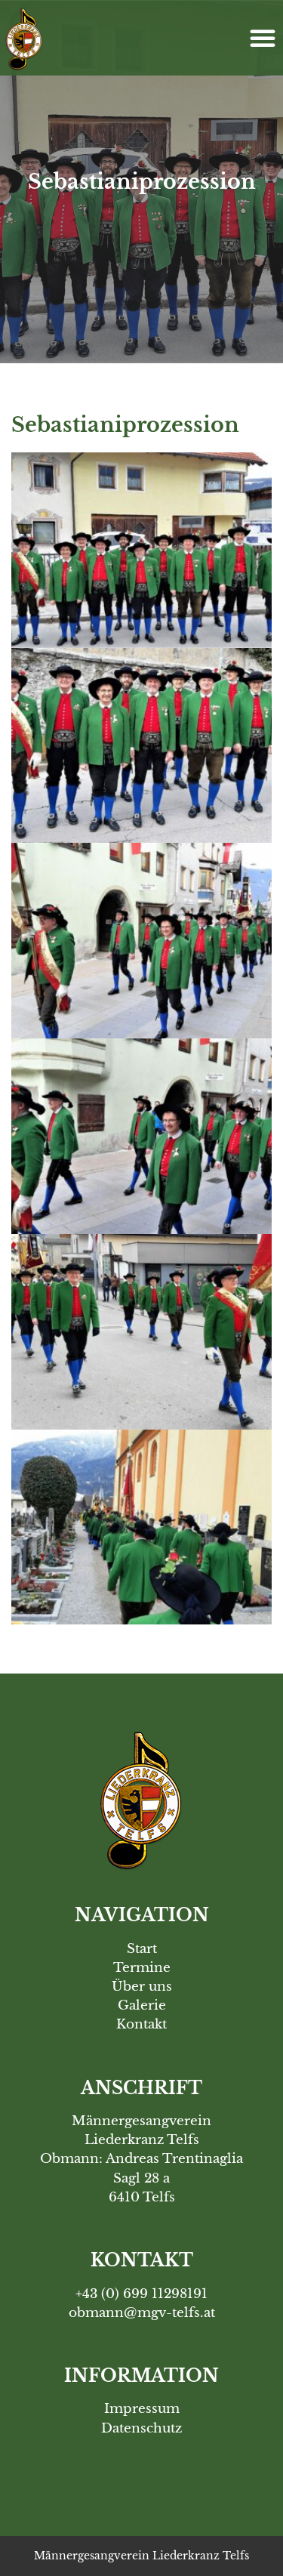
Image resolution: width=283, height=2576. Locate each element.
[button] (263, 38)
